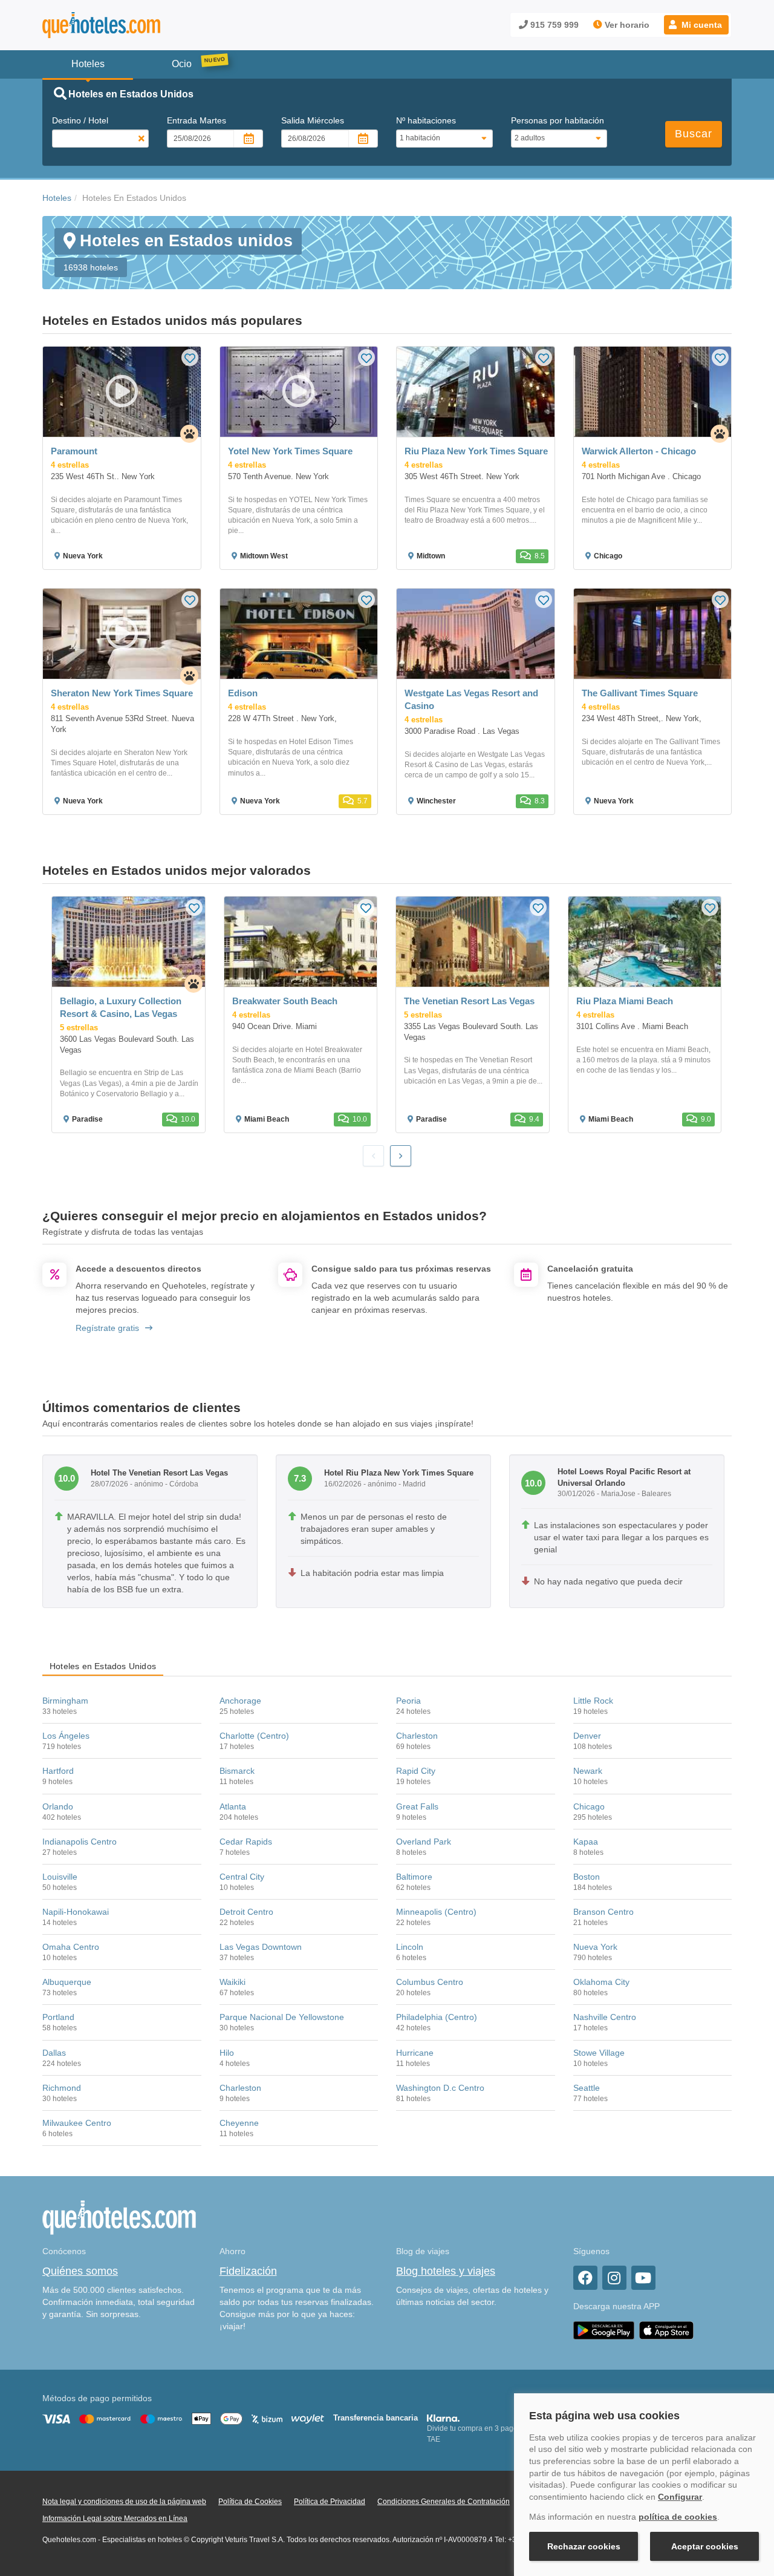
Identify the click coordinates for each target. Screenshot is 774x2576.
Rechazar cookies (584, 2546)
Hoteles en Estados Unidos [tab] (103, 1666)
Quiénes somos (80, 2271)
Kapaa (586, 1842)
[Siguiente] (401, 1156)
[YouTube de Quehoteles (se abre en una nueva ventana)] (643, 2278)
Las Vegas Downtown (261, 1947)
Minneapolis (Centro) (436, 1912)
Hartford (58, 1771)
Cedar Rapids (246, 1842)
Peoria (408, 1701)
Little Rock (593, 1701)
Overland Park (424, 1842)
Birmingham (65, 1701)
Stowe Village (599, 2053)
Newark (588, 1771)
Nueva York (595, 1947)
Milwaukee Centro (77, 2123)
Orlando (58, 1806)
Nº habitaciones (426, 120)
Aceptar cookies (705, 2546)
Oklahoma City (601, 1982)
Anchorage (240, 1701)
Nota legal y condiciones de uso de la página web (124, 2502)
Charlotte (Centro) (254, 1736)
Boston (587, 1877)
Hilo (227, 2053)
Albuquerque (67, 1982)
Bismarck (237, 1771)
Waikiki (233, 1982)
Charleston (417, 1736)
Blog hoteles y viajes (446, 2271)
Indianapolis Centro (80, 1842)
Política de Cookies (250, 2502)
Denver (587, 1736)
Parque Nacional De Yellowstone (282, 2017)
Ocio (182, 64)
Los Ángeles (66, 1736)
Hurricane (415, 2053)
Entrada (197, 120)
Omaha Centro (71, 1947)
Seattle (587, 2088)
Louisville (60, 1877)
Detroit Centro (246, 1912)
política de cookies (678, 2517)
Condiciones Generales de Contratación (444, 2502)
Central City (242, 1877)
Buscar (694, 134)
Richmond (62, 2088)
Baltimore (414, 1877)
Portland (58, 2017)
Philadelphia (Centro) (437, 2017)
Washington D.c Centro (440, 2088)
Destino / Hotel (80, 120)
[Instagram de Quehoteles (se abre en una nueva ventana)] (614, 2278)
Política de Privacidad (330, 2502)
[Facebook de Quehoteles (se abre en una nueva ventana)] (585, 2278)
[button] (696, 25)
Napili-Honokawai (76, 1912)
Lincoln (410, 1947)
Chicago (589, 1806)
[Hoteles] (133, 25)
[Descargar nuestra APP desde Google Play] (604, 2330)
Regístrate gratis (107, 1328)
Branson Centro (603, 1912)
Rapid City (416, 1771)
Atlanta (233, 1806)
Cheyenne (239, 2123)
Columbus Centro (430, 1982)
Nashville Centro (605, 2017)
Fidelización (248, 2271)
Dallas (54, 2053)
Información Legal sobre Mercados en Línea (115, 2519)
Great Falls (417, 1806)
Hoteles (57, 198)
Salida (313, 120)
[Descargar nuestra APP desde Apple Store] (666, 2330)
